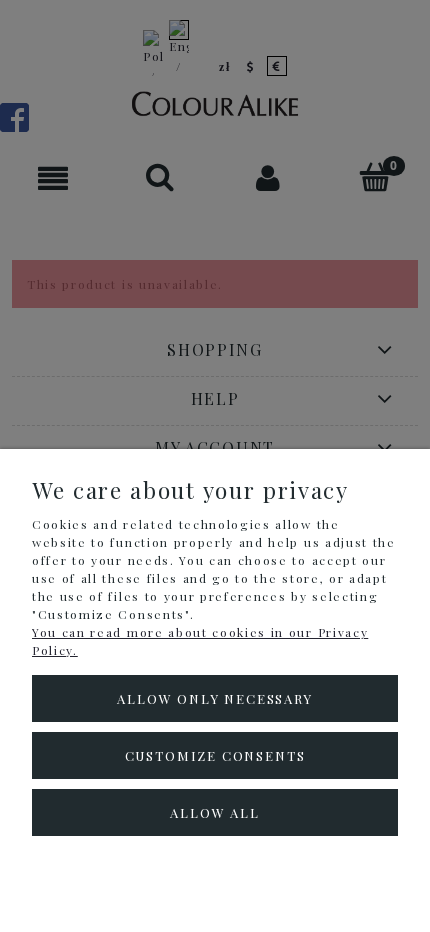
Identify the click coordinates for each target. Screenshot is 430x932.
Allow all (214, 812)
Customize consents (215, 755)
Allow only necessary (214, 698)
